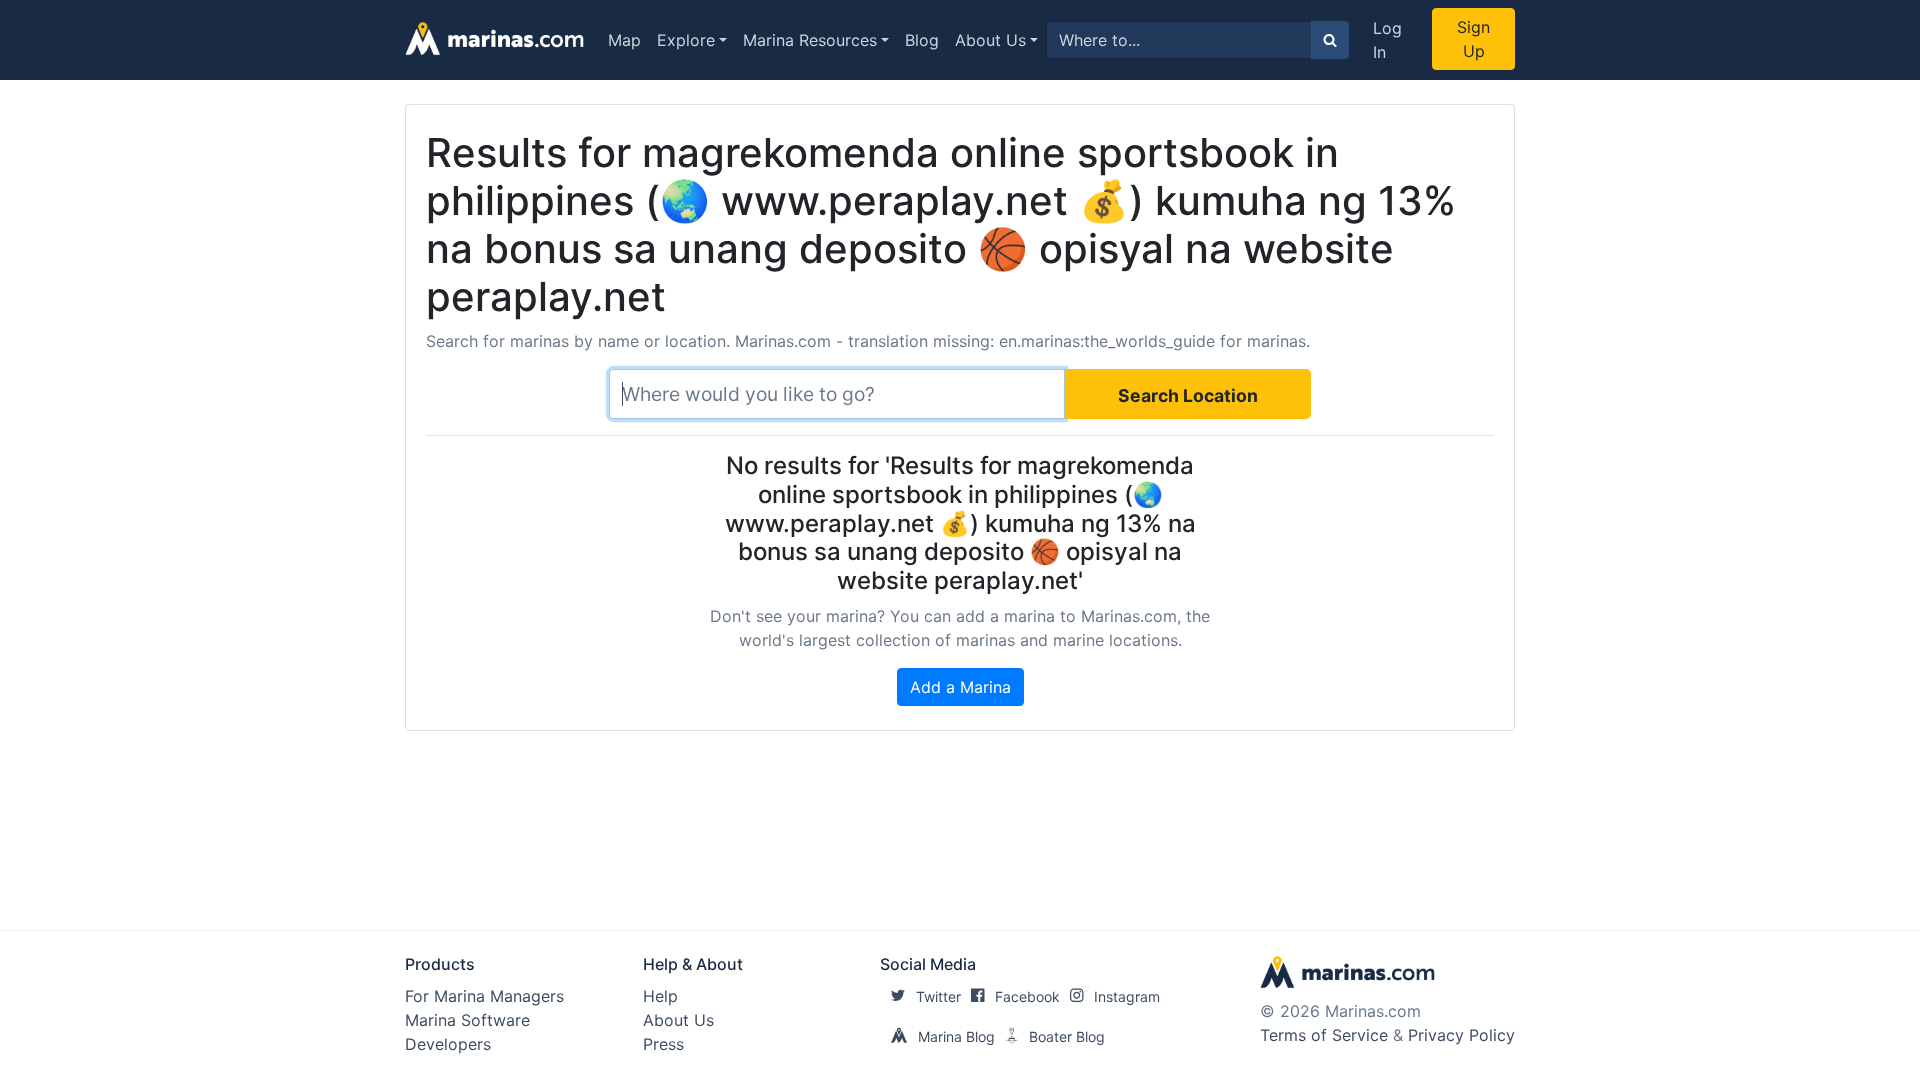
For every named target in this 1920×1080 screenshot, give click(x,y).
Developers (448, 1044)
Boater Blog (1067, 1036)
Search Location (1188, 395)
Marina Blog (956, 1036)
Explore (686, 40)
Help (660, 996)
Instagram (1127, 996)
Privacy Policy (1461, 1035)
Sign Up (1473, 39)
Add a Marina (960, 687)
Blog (922, 40)
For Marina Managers (484, 996)
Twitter (938, 996)
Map (624, 40)
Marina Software (467, 1020)
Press (663, 1044)
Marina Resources (810, 40)
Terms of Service (1324, 1035)
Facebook (1027, 996)
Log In (1387, 40)
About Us (990, 40)
